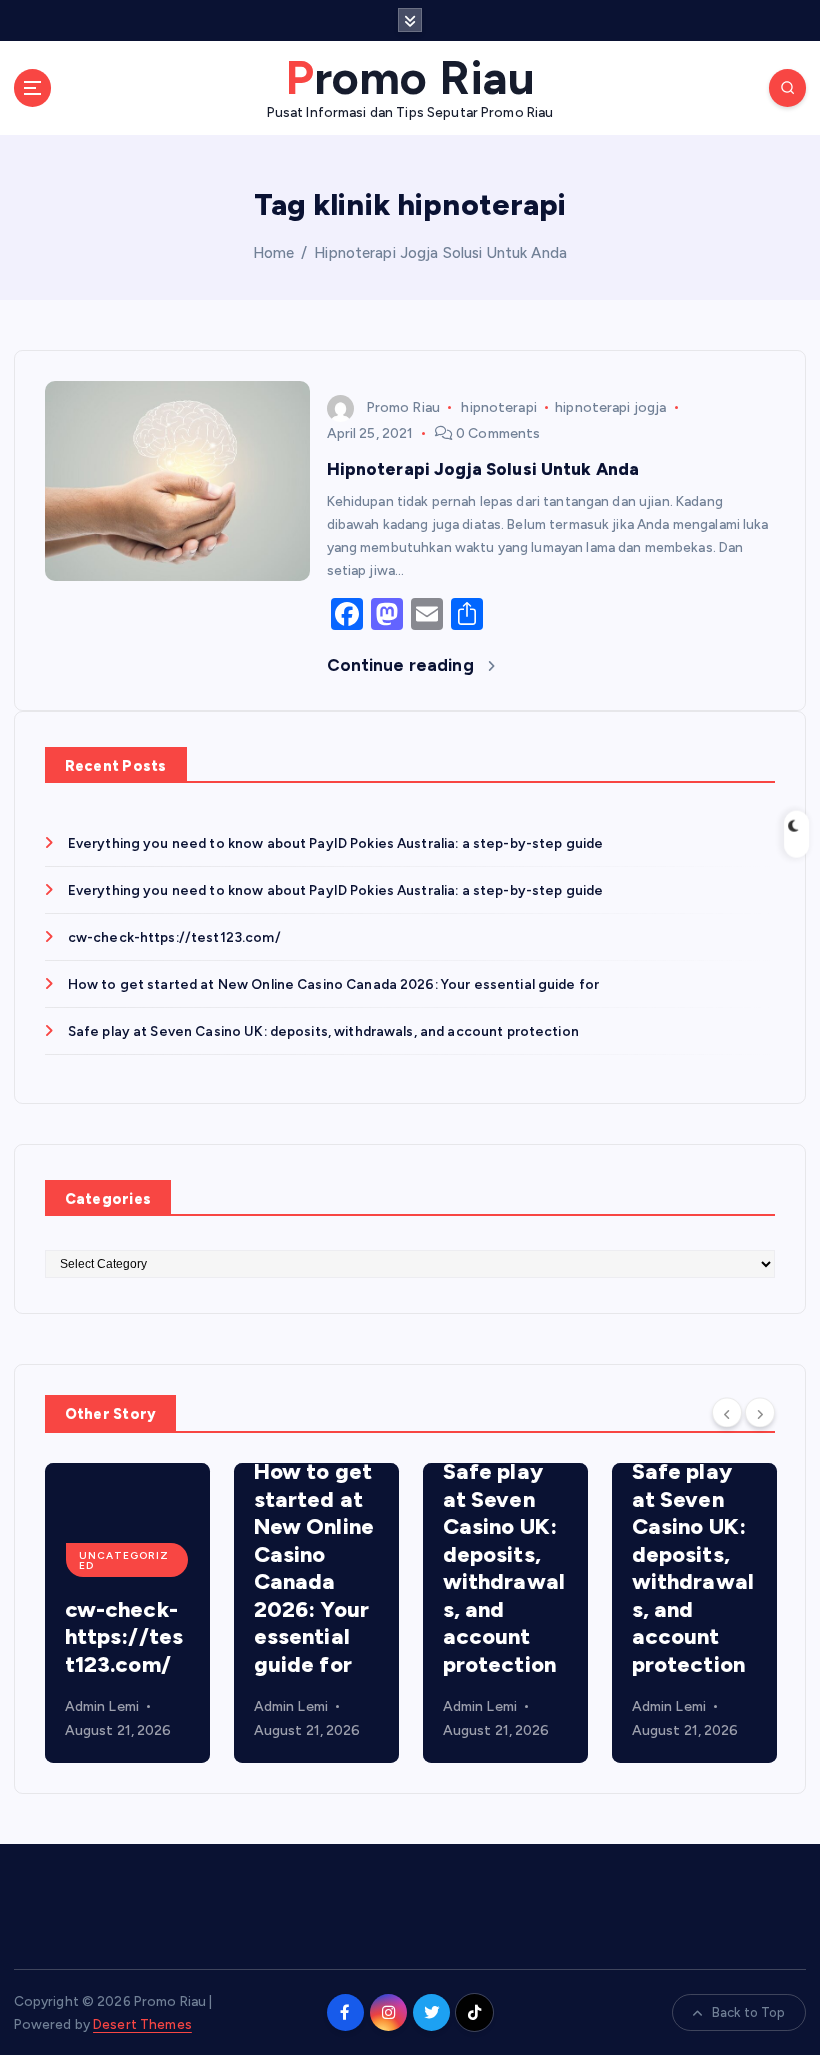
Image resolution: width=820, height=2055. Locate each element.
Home (274, 253)
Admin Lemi (102, 1706)
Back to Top (749, 2012)
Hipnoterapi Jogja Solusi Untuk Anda (440, 253)
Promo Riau (403, 407)
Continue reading (402, 665)
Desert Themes (142, 2024)
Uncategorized (124, 1560)
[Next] (760, 1412)
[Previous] (727, 1412)
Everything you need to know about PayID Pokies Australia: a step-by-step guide (336, 843)
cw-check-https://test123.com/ (174, 937)
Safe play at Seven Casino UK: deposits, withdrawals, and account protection (323, 1031)
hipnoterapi (499, 407)
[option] (127, 1613)
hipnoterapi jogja (610, 407)
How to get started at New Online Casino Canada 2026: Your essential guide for (333, 984)
